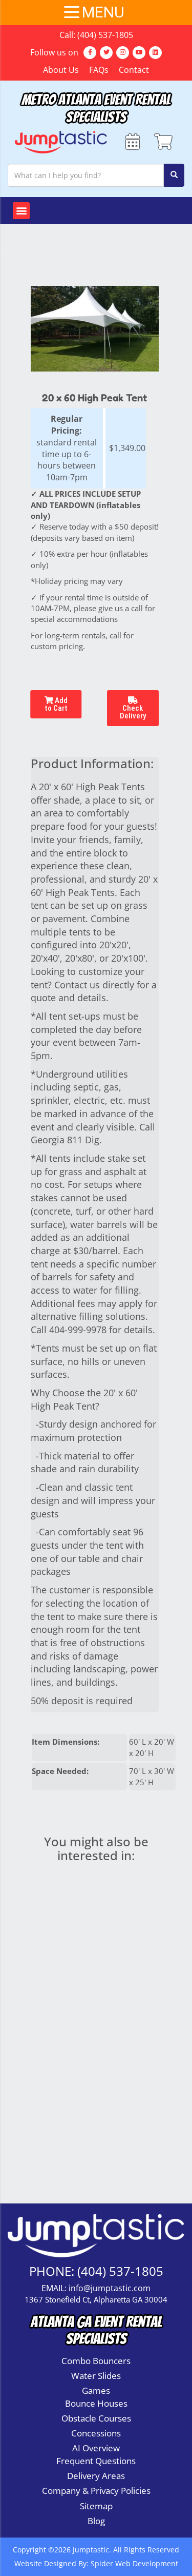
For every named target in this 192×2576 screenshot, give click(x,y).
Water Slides (96, 2376)
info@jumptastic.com (110, 2288)
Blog (96, 2521)
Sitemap (96, 2506)
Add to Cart (56, 704)
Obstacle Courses (96, 2418)
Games (96, 2390)
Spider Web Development (134, 2563)
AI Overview (96, 2448)
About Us (61, 70)
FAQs (99, 70)
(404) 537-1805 (105, 35)
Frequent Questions (96, 2461)
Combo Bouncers (96, 2361)
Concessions (96, 2433)
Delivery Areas (96, 2476)
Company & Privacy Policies (96, 2491)
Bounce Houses (96, 2403)
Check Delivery (133, 712)
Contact (134, 70)
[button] (21, 211)
